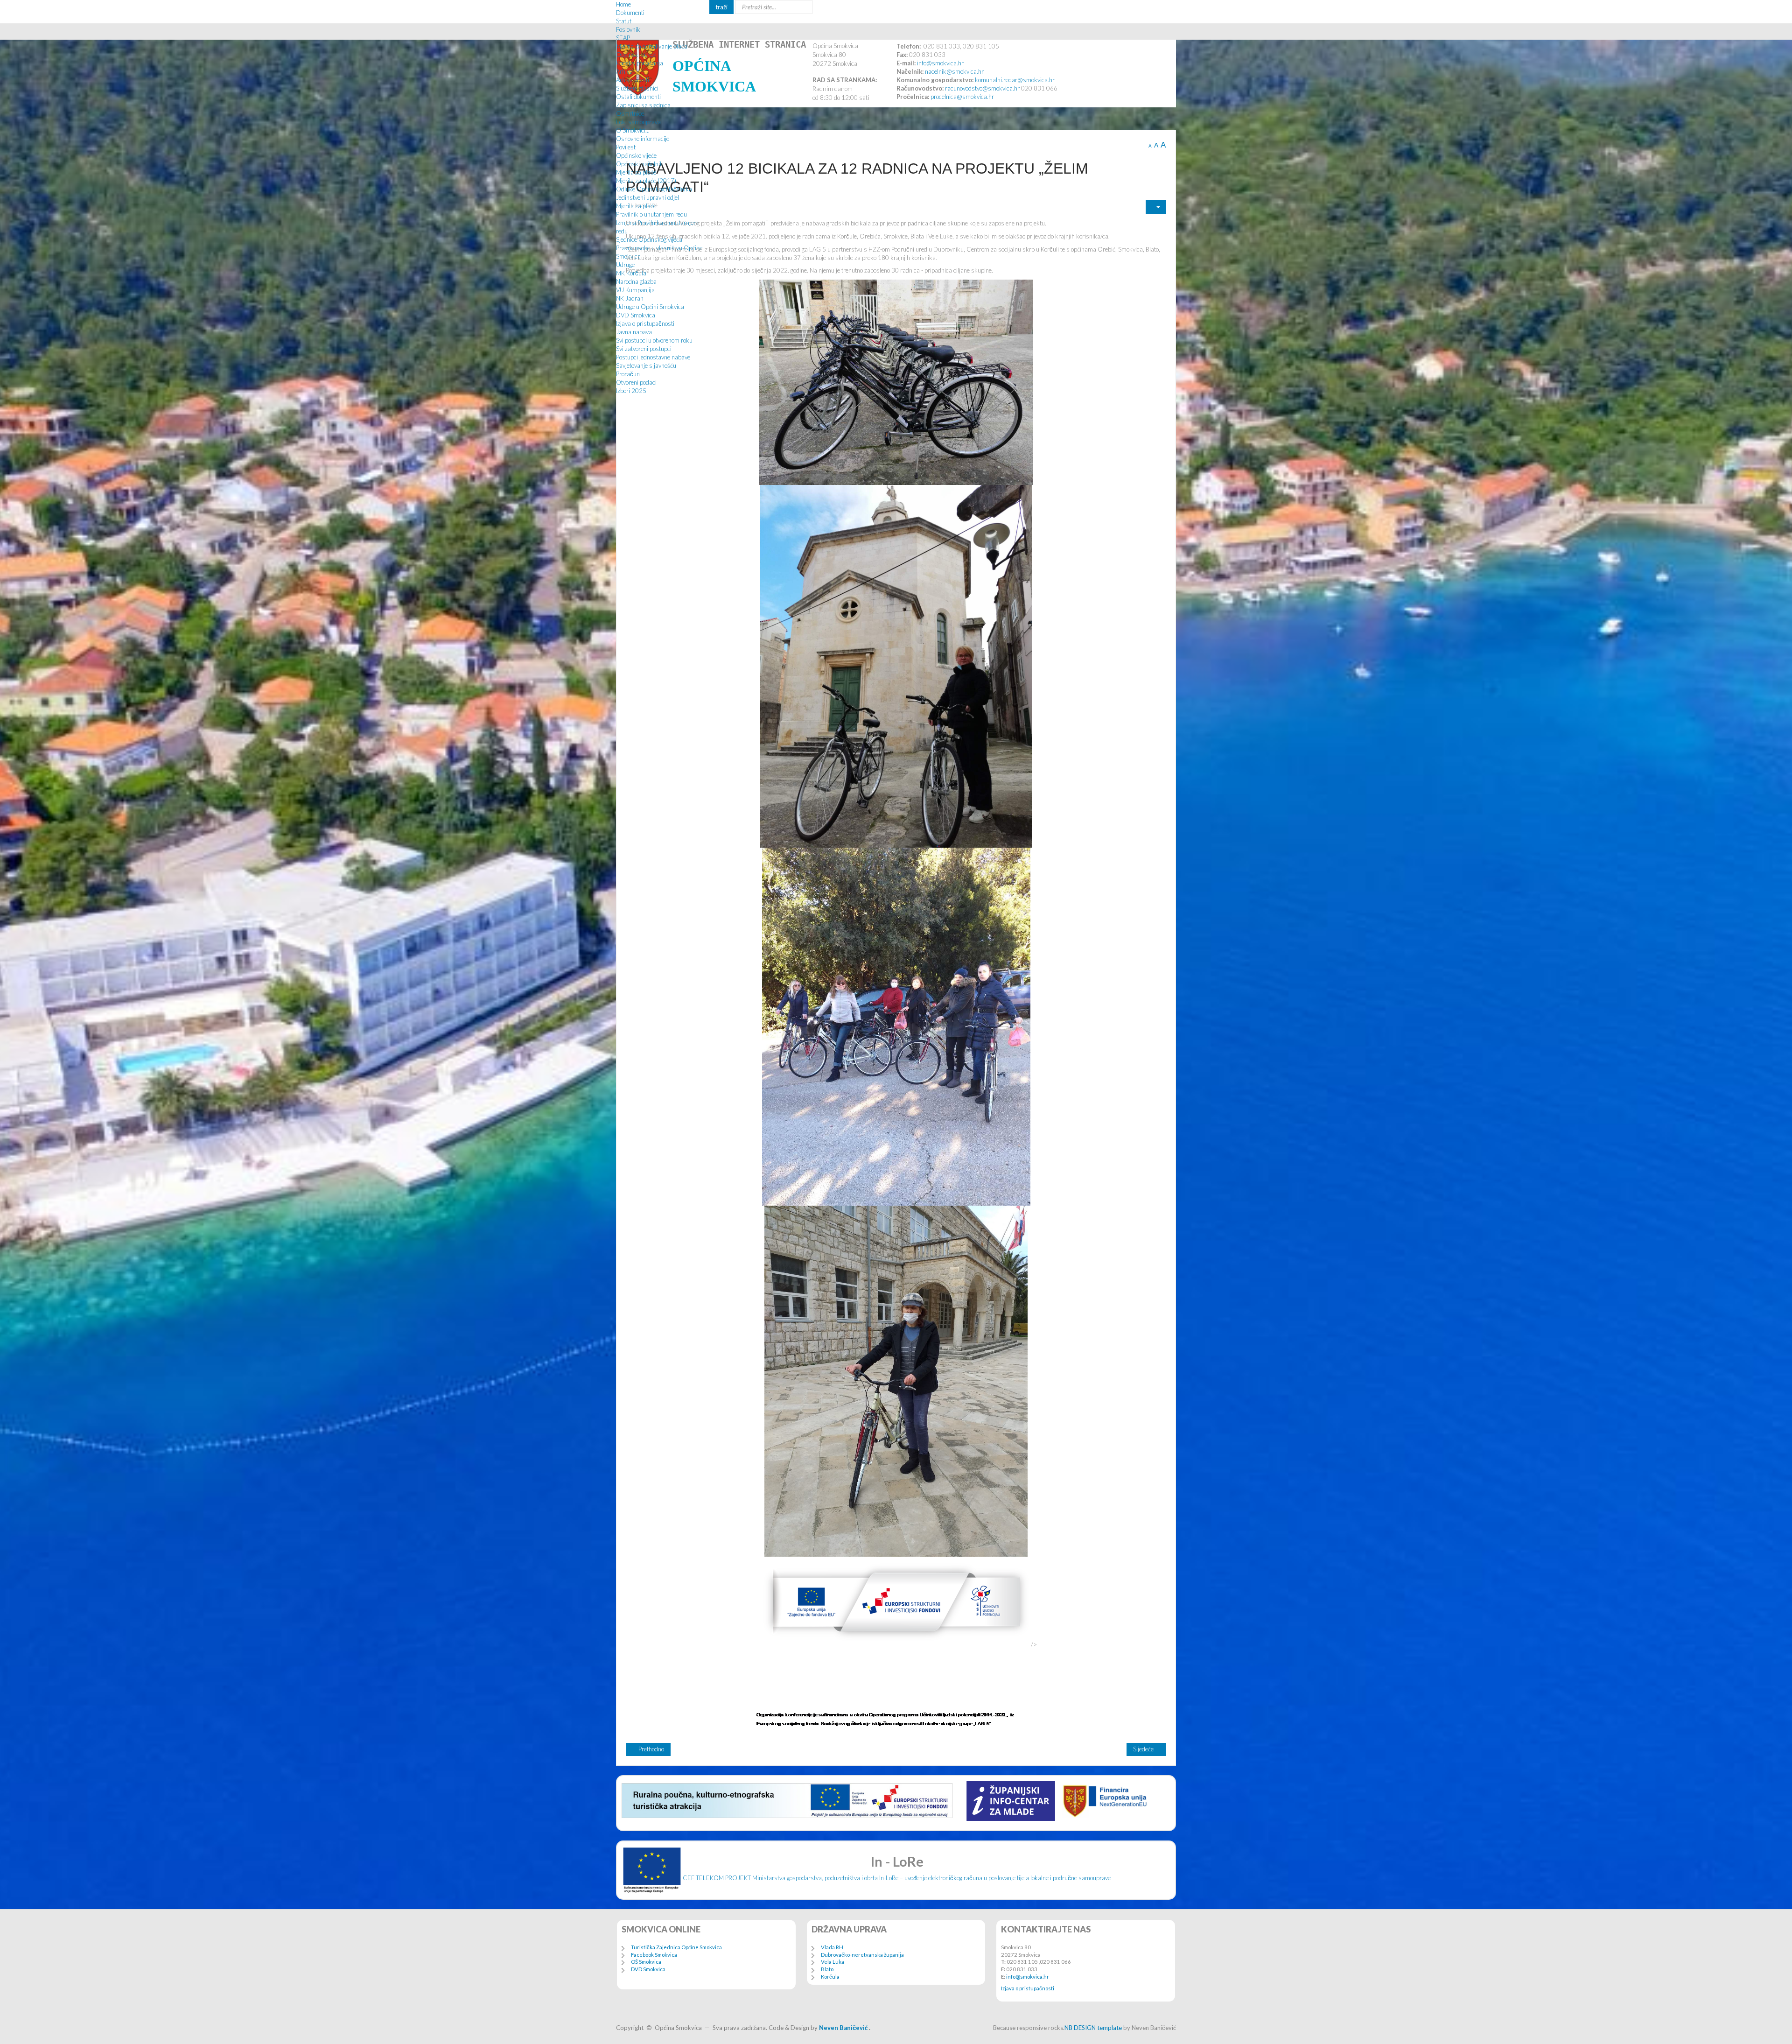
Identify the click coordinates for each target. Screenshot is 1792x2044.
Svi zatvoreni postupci (644, 349)
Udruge (625, 265)
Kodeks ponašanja (640, 63)
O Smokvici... (633, 130)
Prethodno (651, 1749)
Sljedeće (1144, 1749)
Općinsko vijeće (636, 155)
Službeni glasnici (637, 88)
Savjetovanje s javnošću (646, 365)
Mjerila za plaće (636, 172)
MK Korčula (631, 273)
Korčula (830, 1977)
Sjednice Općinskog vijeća (649, 239)
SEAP (623, 38)
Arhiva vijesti (633, 80)
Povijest (626, 147)
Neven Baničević (843, 2028)
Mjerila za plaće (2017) (646, 181)
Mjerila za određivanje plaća (652, 46)
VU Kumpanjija (635, 290)
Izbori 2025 (631, 391)
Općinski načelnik (640, 164)
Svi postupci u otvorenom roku (654, 340)
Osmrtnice (630, 113)
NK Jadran (630, 298)
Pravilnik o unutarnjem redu (651, 214)
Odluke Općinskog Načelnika (654, 189)
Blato (827, 1969)
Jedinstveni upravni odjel (647, 197)
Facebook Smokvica (654, 1955)
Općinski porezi (636, 55)
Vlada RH (832, 1947)
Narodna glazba (636, 281)
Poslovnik (628, 29)
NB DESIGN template (1093, 2028)
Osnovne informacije (643, 139)
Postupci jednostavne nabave (653, 357)
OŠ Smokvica (646, 1962)
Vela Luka (833, 1962)
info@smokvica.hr (1028, 1977)
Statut (624, 21)
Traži (721, 7)
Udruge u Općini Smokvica (650, 307)
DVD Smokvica (636, 315)
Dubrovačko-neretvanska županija (862, 1955)
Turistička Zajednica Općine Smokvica (676, 1947)
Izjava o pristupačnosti (645, 323)
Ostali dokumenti (638, 97)
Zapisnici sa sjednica (643, 105)
